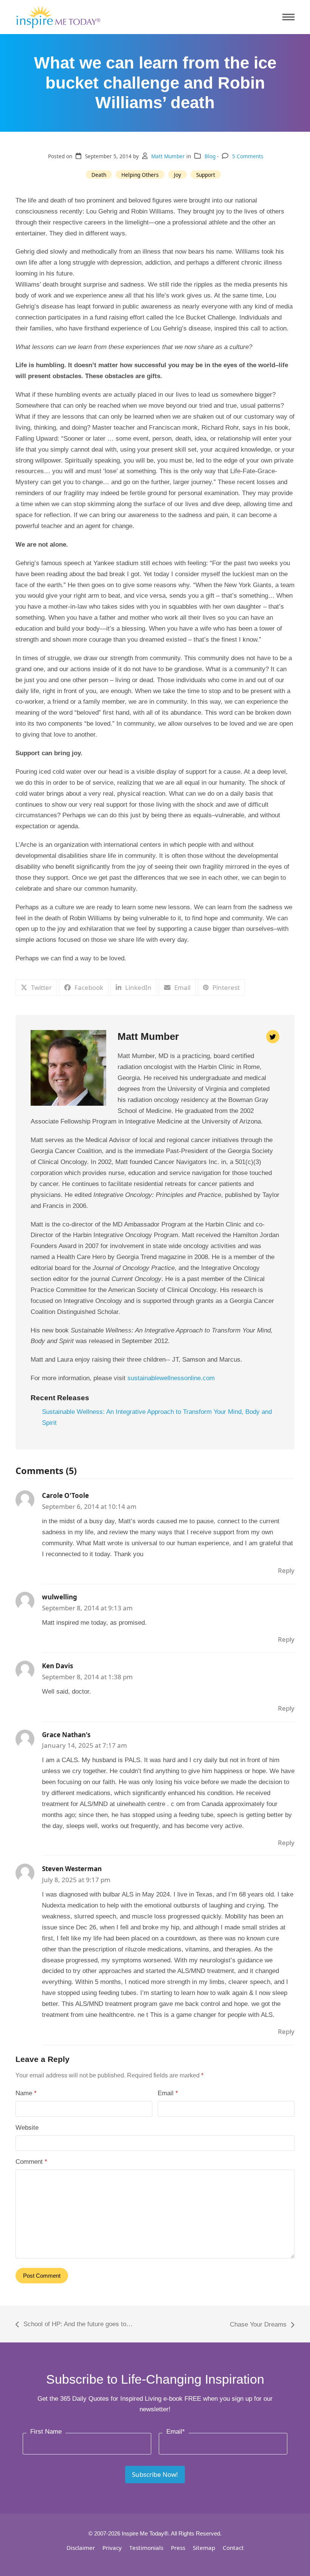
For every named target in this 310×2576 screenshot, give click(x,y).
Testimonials (146, 2548)
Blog (210, 156)
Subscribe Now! (155, 2474)
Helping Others (140, 175)
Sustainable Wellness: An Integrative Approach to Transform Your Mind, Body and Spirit (157, 1417)
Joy (177, 175)
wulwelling (60, 1597)
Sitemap (204, 2548)
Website (27, 2128)
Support (206, 175)
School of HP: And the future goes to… (74, 2325)
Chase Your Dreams (258, 2326)
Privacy (112, 2548)
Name (26, 2093)
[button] (288, 17)
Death (99, 175)
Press (178, 2548)
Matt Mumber (168, 156)
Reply (286, 1570)
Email (168, 2093)
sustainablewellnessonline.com (171, 1378)
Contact (233, 2548)
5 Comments (248, 156)
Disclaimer (81, 2548)
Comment (31, 2162)
